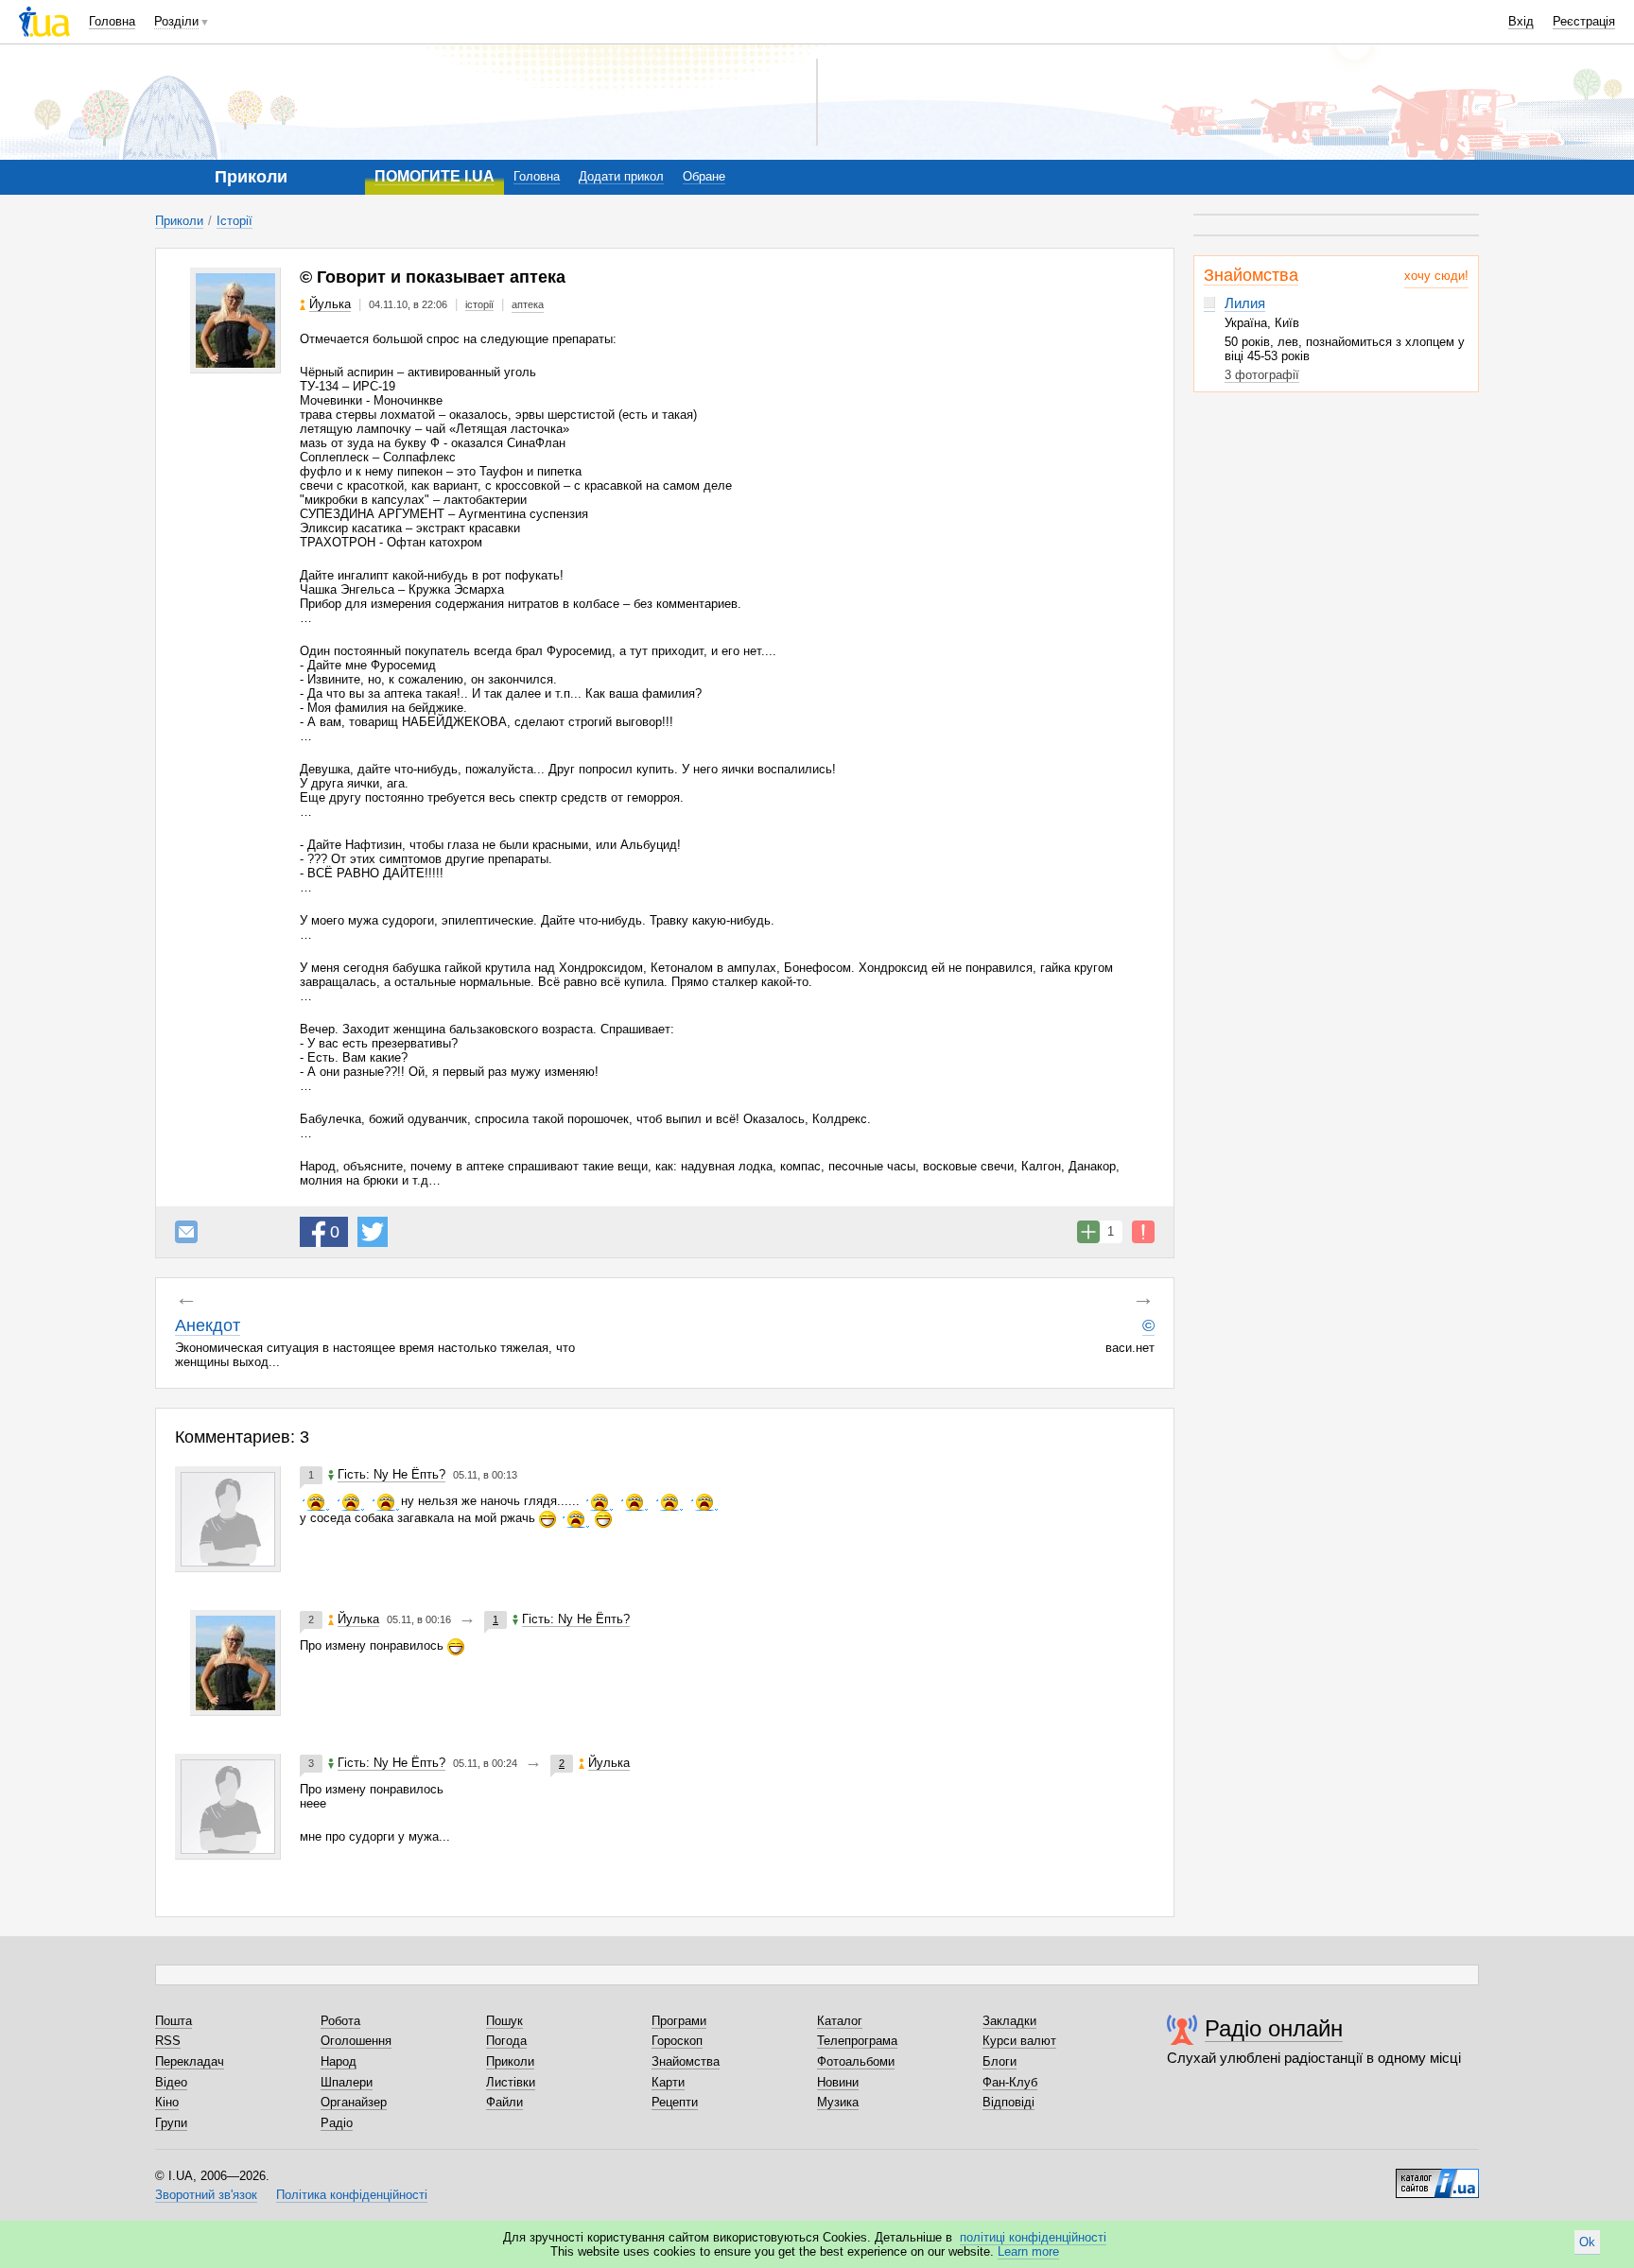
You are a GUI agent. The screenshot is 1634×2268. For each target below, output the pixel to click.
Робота (340, 2021)
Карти (668, 2082)
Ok (1587, 2242)
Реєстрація (1584, 21)
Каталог (840, 2021)
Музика (838, 2102)
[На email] (186, 1232)
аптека (528, 304)
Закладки (1009, 2021)
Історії (235, 221)
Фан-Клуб (1010, 2082)
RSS (168, 2041)
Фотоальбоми (856, 2061)
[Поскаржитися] (1143, 1232)
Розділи (176, 21)
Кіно (167, 2102)
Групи (171, 2123)
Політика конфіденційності (352, 2195)
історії (479, 304)
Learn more (1028, 2251)
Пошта (174, 2021)
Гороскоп (677, 2041)
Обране (704, 176)
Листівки (511, 2082)
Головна (112, 21)
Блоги (1000, 2061)
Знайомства (1251, 275)
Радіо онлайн (1274, 2028)
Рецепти (675, 2102)
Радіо (337, 2123)
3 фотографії (1262, 375)
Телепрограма (857, 2041)
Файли (504, 2102)
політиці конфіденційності (1033, 2237)
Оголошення (356, 2041)
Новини (838, 2082)
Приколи (179, 221)
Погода (506, 2041)
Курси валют (1019, 2041)
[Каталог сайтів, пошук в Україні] (1437, 2176)
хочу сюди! (1436, 276)
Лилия (1245, 303)
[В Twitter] (373, 1232)
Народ (339, 2061)
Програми (679, 2021)
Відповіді (1008, 2102)
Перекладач (190, 2061)
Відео (171, 2082)
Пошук (504, 2021)
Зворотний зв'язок (206, 2195)
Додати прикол (621, 176)
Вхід (1521, 21)
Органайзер (354, 2102)
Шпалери (347, 2082)
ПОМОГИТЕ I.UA (435, 176)
